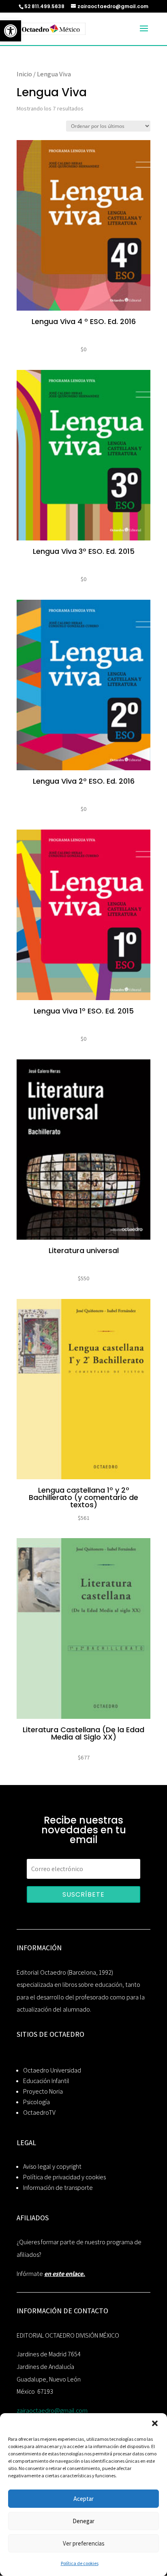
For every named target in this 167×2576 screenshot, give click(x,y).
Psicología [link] (36, 2102)
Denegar (83, 2521)
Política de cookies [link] (80, 2563)
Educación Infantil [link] (46, 2081)
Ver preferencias (84, 2543)
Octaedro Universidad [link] (52, 2070)
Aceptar (83, 2499)
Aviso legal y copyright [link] (52, 2166)
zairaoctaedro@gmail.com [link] (52, 2411)
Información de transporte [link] (58, 2188)
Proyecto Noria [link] (43, 2091)
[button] (155, 2423)
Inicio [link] (24, 74)
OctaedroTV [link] (39, 2112)
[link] (11, 31)
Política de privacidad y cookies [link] (64, 2177)
